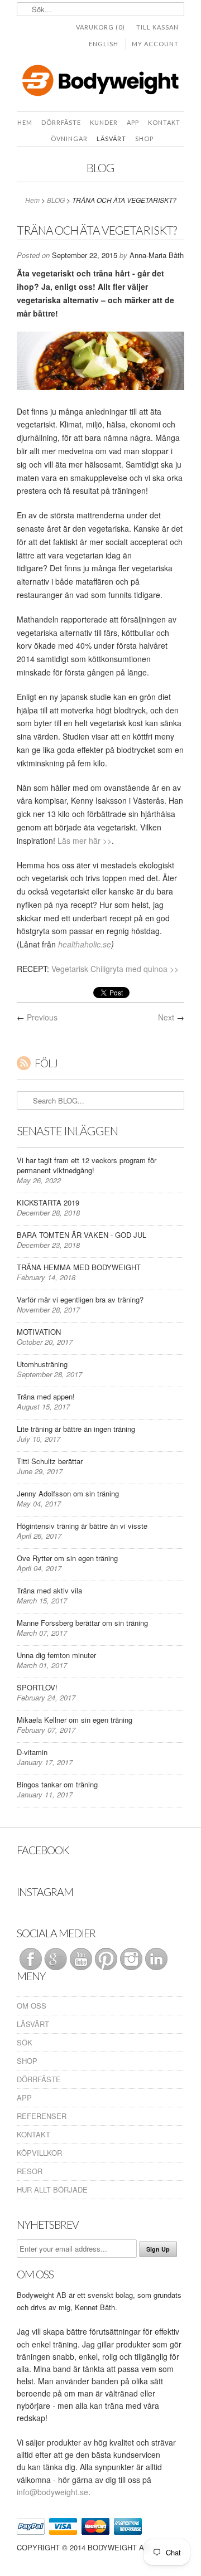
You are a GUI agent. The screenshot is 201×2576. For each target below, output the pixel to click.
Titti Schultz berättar (50, 1461)
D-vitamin (32, 1752)
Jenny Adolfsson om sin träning (68, 1493)
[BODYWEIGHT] (100, 83)
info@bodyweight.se (52, 2492)
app (133, 122)
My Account (155, 44)
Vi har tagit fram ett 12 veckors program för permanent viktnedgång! (87, 1165)
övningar (69, 138)
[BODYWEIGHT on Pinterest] (105, 1958)
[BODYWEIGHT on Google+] (54, 1958)
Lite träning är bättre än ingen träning (76, 1429)
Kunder (104, 122)
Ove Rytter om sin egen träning (67, 1558)
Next (166, 1017)
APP (24, 2098)
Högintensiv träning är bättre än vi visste (82, 1526)
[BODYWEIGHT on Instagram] (130, 1958)
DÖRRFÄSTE (39, 2079)
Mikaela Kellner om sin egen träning (75, 1720)
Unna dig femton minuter (56, 1655)
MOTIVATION (39, 1332)
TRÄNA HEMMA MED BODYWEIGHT (79, 1267)
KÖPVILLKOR (39, 2153)
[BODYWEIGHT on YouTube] (80, 1958)
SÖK (25, 2042)
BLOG (100, 167)
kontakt (164, 122)
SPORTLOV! (37, 1687)
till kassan (157, 27)
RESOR (30, 2171)
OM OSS (32, 2006)
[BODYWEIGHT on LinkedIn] (155, 1958)
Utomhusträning (42, 1364)
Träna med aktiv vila (49, 1590)
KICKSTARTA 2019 (48, 1202)
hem (25, 122)
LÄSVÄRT (111, 138)
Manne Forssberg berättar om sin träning (82, 1623)
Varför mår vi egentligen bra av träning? (80, 1299)
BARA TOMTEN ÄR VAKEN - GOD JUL (82, 1235)
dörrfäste (61, 122)
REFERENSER (42, 2116)
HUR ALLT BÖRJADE (52, 2189)
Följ (46, 1063)
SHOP (27, 2061)
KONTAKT (33, 2134)
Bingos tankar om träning (57, 1784)
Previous (42, 1017)
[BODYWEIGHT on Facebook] (29, 1958)
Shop (144, 138)
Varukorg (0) (100, 27)
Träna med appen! (46, 1396)
